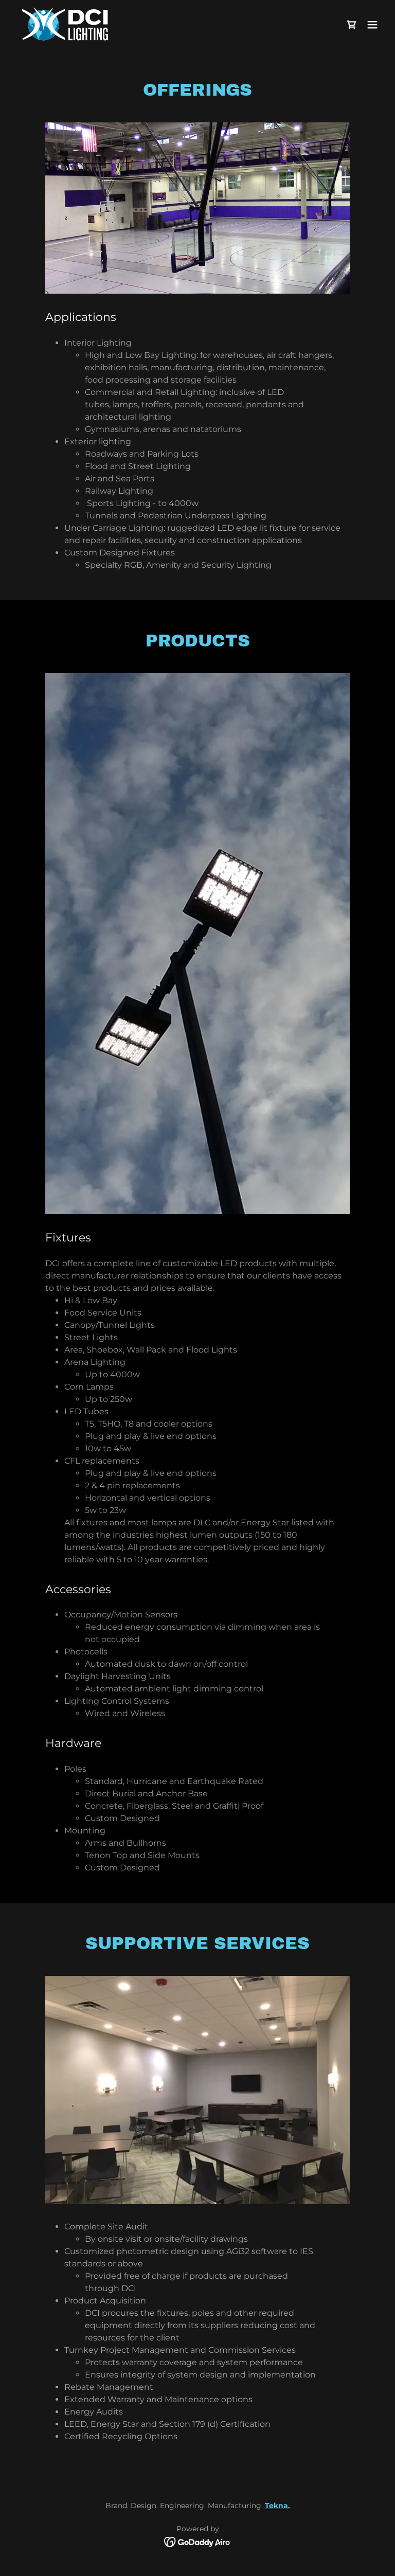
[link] (65, 25)
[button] (372, 25)
